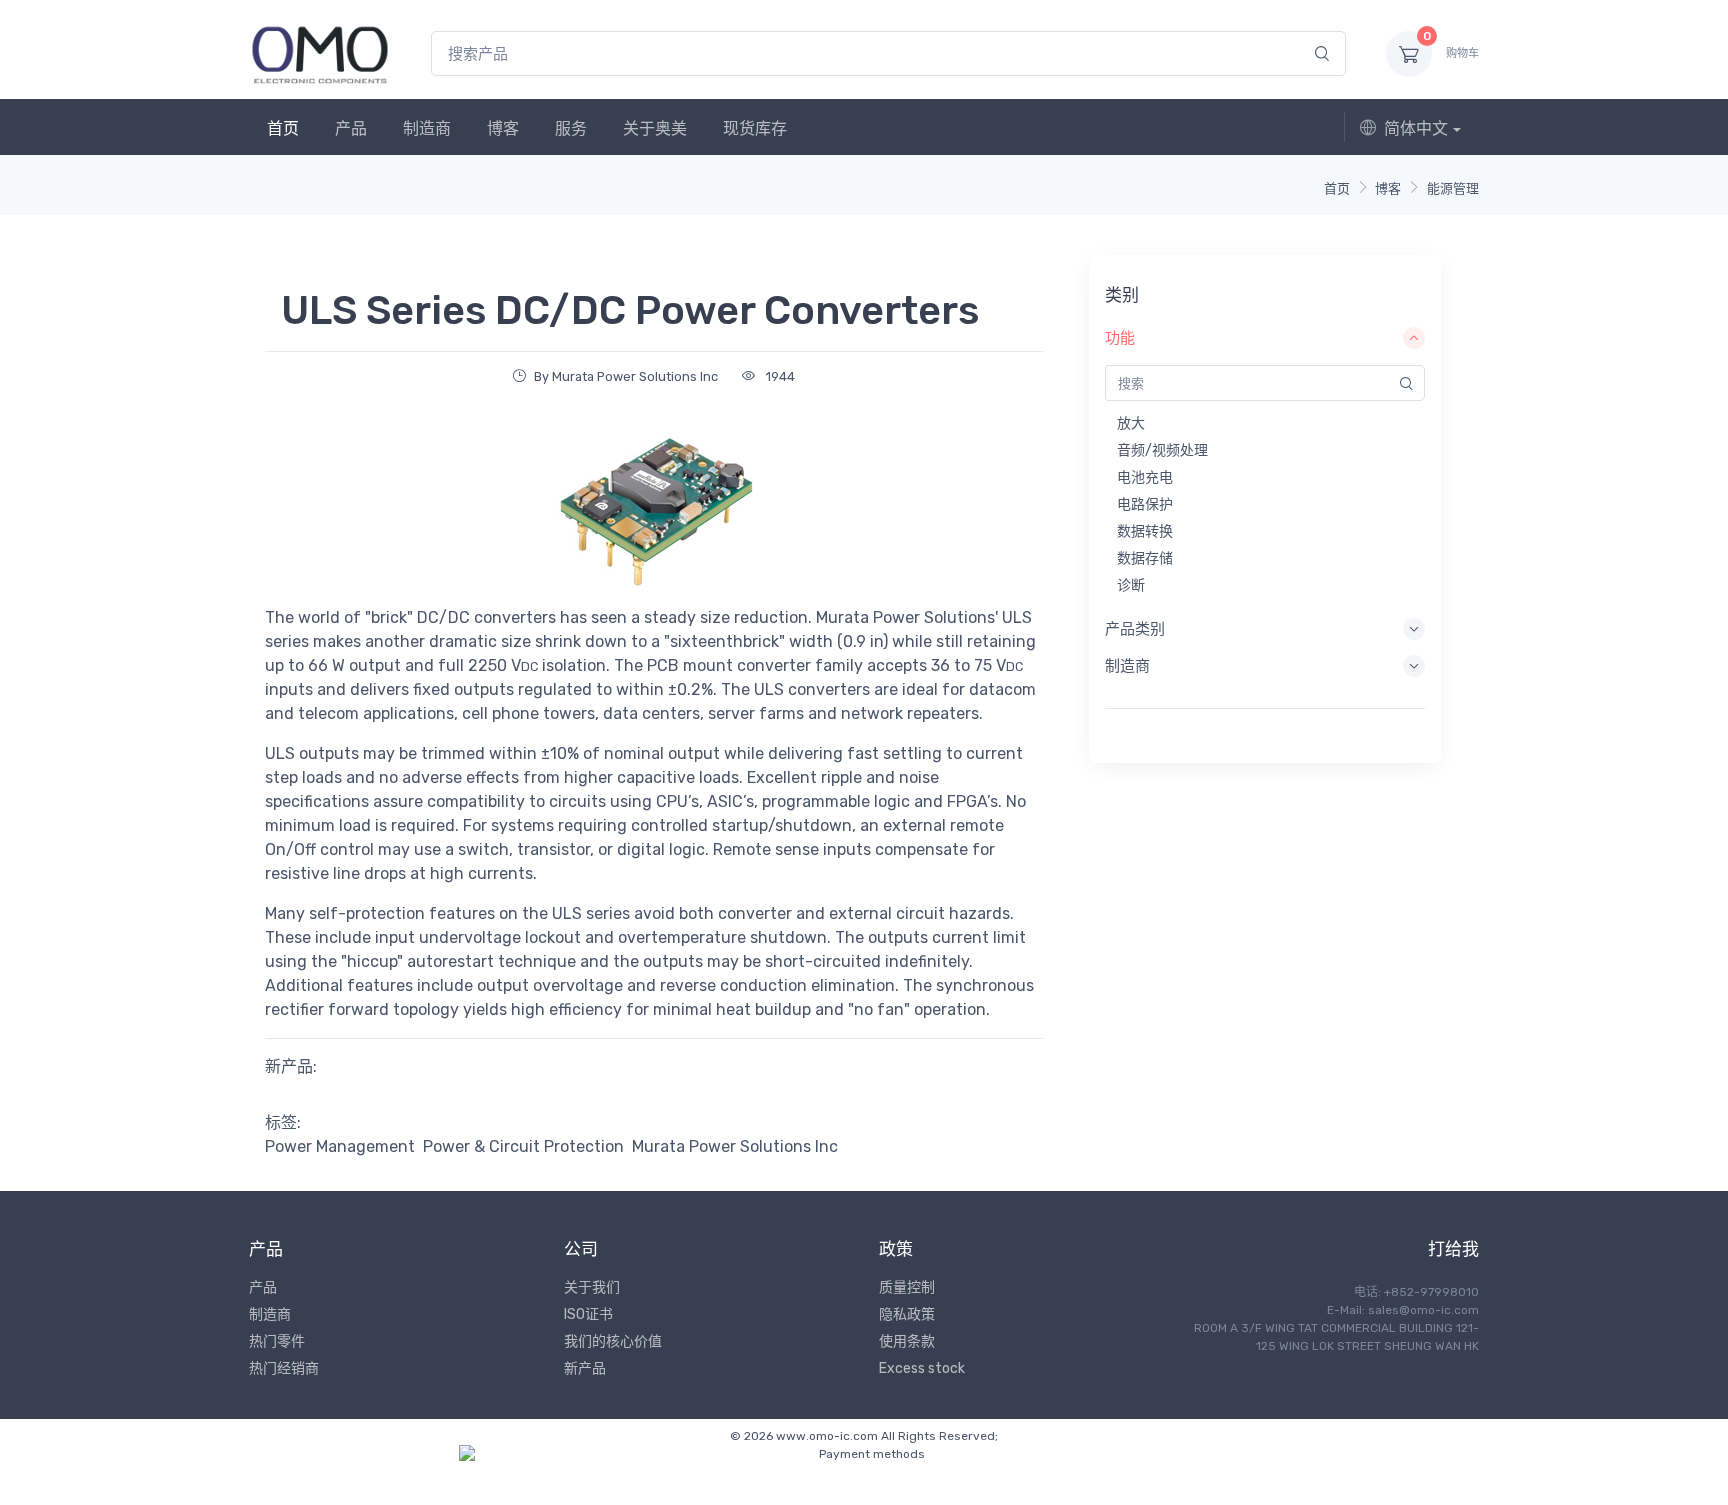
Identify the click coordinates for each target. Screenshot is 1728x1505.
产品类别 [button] (1135, 629)
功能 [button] (1120, 338)
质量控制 (907, 1287)
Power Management (340, 1146)
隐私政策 (907, 1314)
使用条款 (907, 1341)
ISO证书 (588, 1314)
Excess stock (922, 1368)
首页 (283, 128)
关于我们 (592, 1287)
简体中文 (1416, 128)
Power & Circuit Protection (523, 1146)
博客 (503, 128)
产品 (351, 128)
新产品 (585, 1368)
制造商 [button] (1127, 666)
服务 (571, 128)
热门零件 (277, 1341)
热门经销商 (284, 1368)
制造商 (427, 128)
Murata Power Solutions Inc (735, 1146)
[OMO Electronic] (320, 53)
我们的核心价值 (613, 1341)
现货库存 (755, 128)
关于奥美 (655, 128)
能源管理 (1453, 188)
